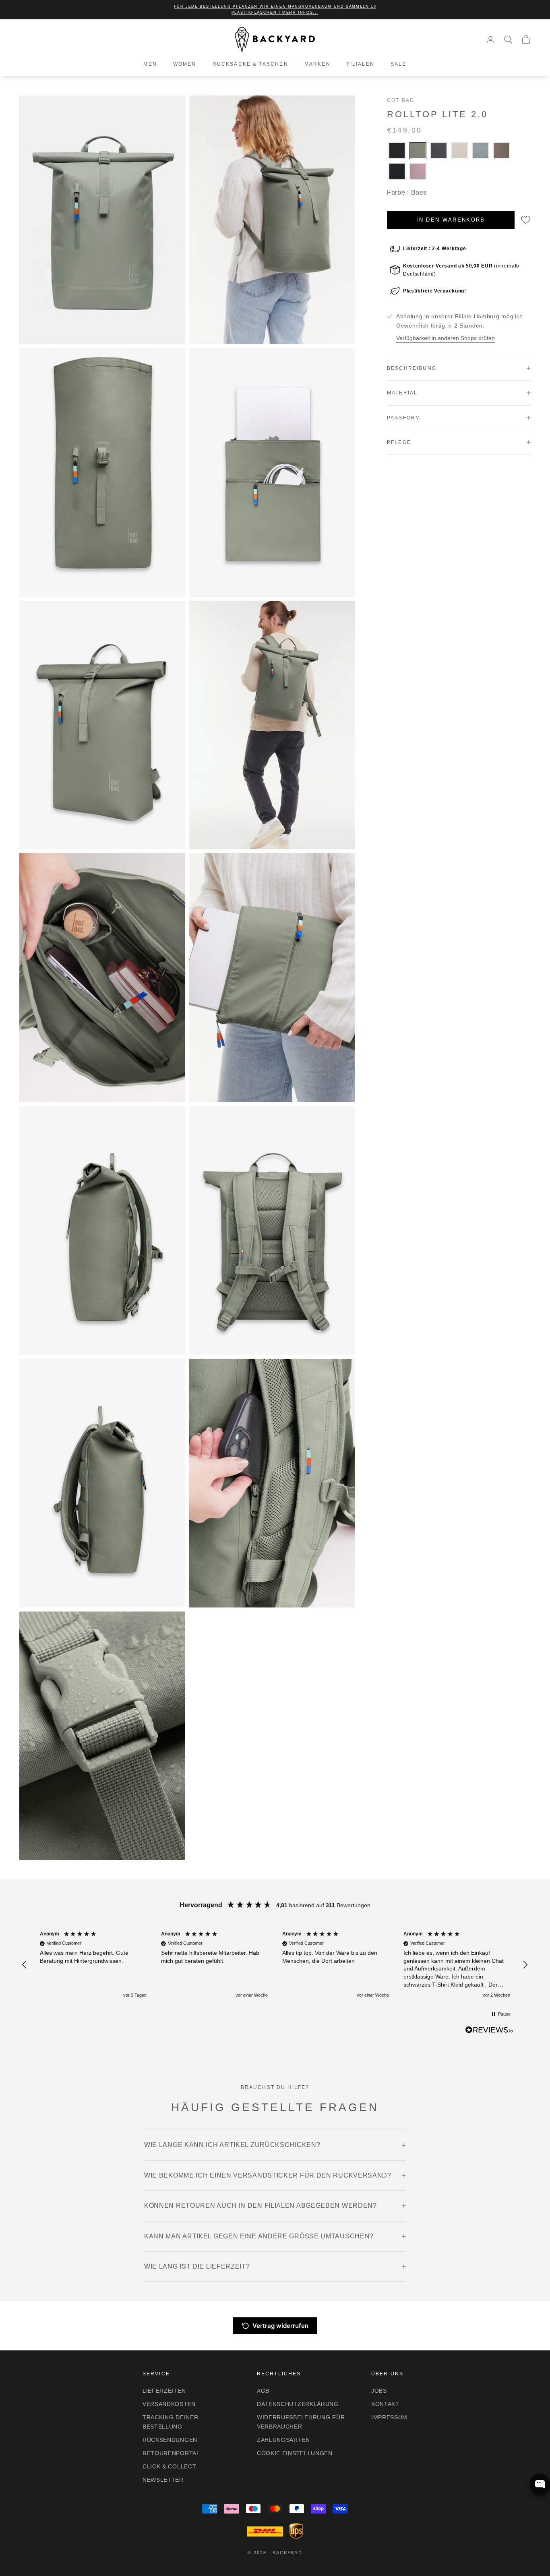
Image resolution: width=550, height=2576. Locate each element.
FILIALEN (361, 64)
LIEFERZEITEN (164, 2391)
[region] (275, 1965)
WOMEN (185, 64)
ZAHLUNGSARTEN (283, 2440)
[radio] (396, 151)
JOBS (379, 2391)
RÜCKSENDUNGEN (170, 2440)
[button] (25, 1965)
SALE (399, 64)
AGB (263, 2391)
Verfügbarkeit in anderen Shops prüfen (446, 338)
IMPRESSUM (389, 2417)
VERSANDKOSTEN (169, 2404)
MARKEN (317, 64)
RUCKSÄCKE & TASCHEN (250, 64)
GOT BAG (401, 100)
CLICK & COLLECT (170, 2466)
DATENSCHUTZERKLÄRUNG (298, 2404)
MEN (150, 64)
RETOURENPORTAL (171, 2453)
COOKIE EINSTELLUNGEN (295, 2453)
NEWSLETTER (163, 2480)
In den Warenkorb (451, 220)
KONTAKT (385, 2404)
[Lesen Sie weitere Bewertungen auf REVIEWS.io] (489, 2031)
